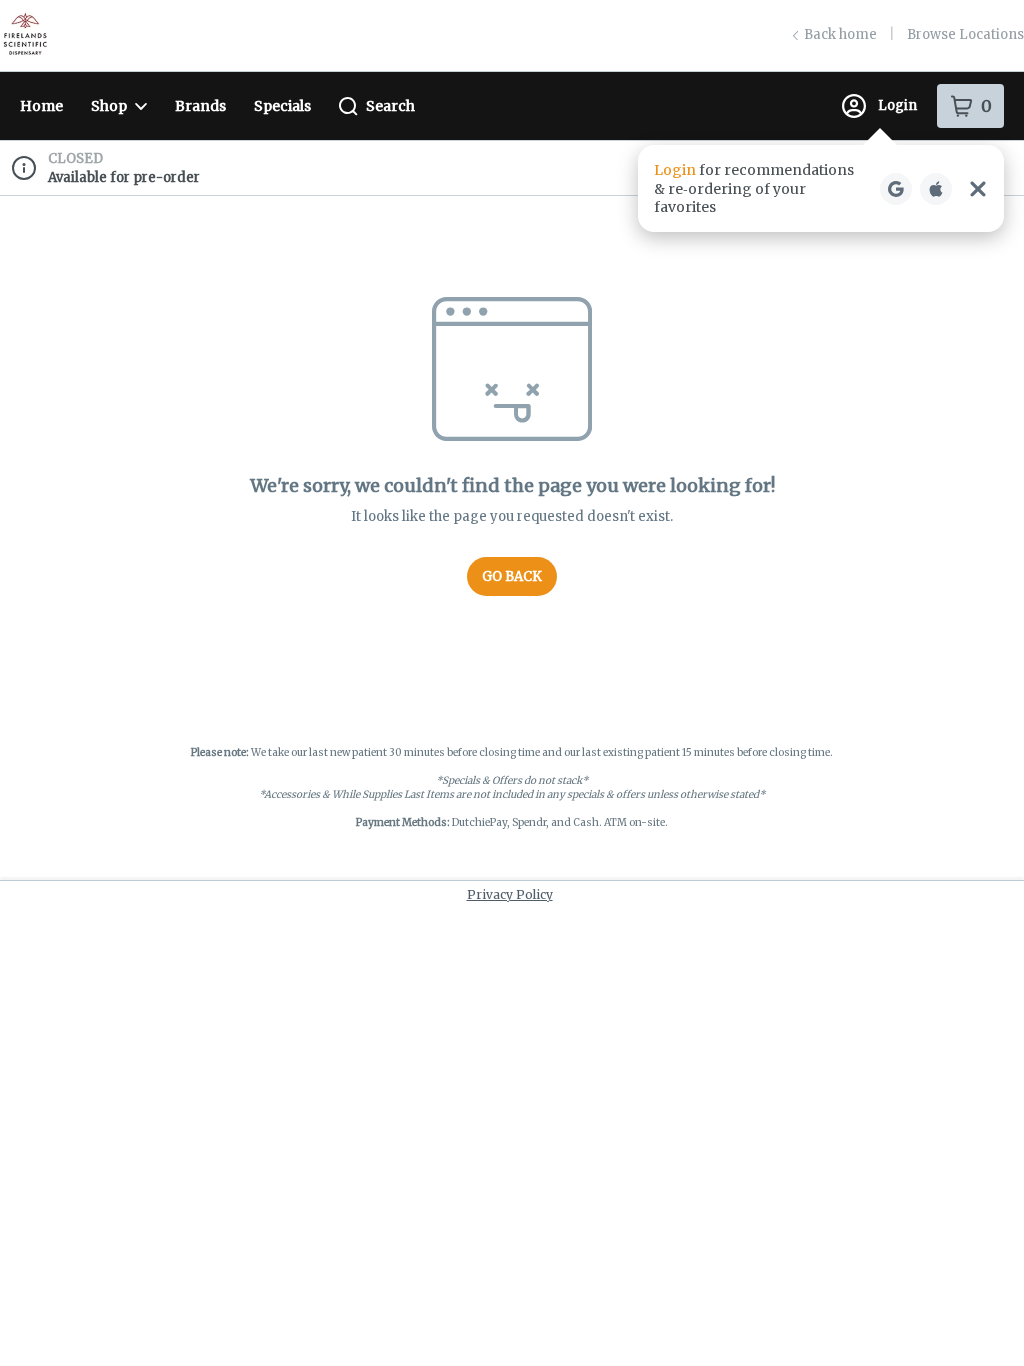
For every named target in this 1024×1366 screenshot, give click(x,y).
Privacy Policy (510, 894)
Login (897, 105)
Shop (109, 106)
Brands (200, 106)
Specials (282, 106)
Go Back (512, 576)
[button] (821, 188)
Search (390, 106)
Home (41, 106)
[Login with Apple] (936, 189)
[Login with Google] (896, 189)
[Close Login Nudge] (978, 189)
